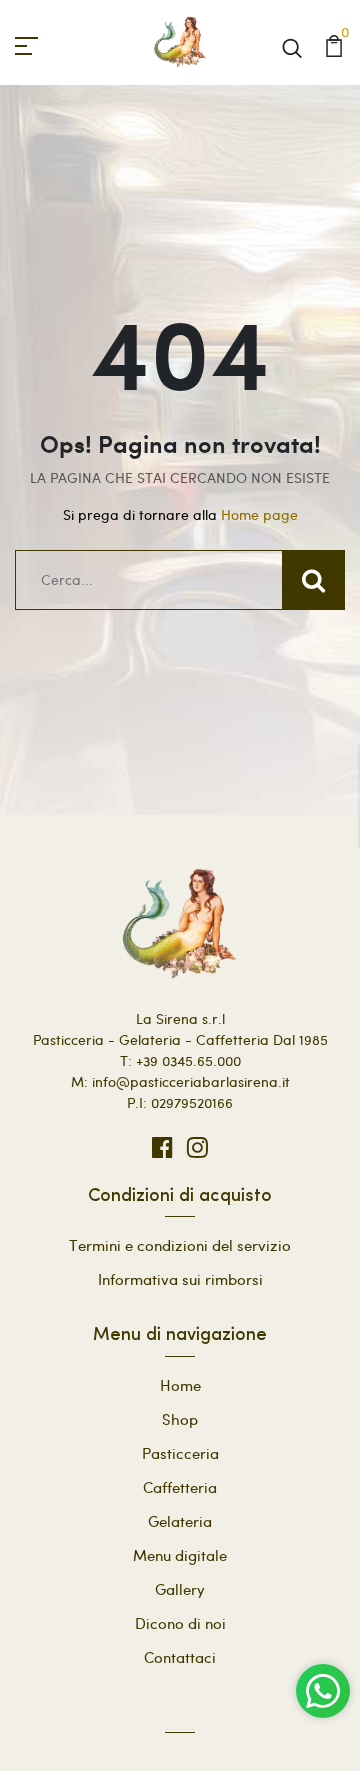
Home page (259, 514)
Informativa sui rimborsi (180, 1279)
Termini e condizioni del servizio (180, 1245)
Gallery (180, 1589)
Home (180, 1385)
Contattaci (180, 1657)
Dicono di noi (180, 1623)
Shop (180, 1419)
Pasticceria (180, 1453)
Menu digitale (180, 1555)
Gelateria (180, 1521)
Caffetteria (180, 1487)
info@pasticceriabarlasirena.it (191, 1081)
